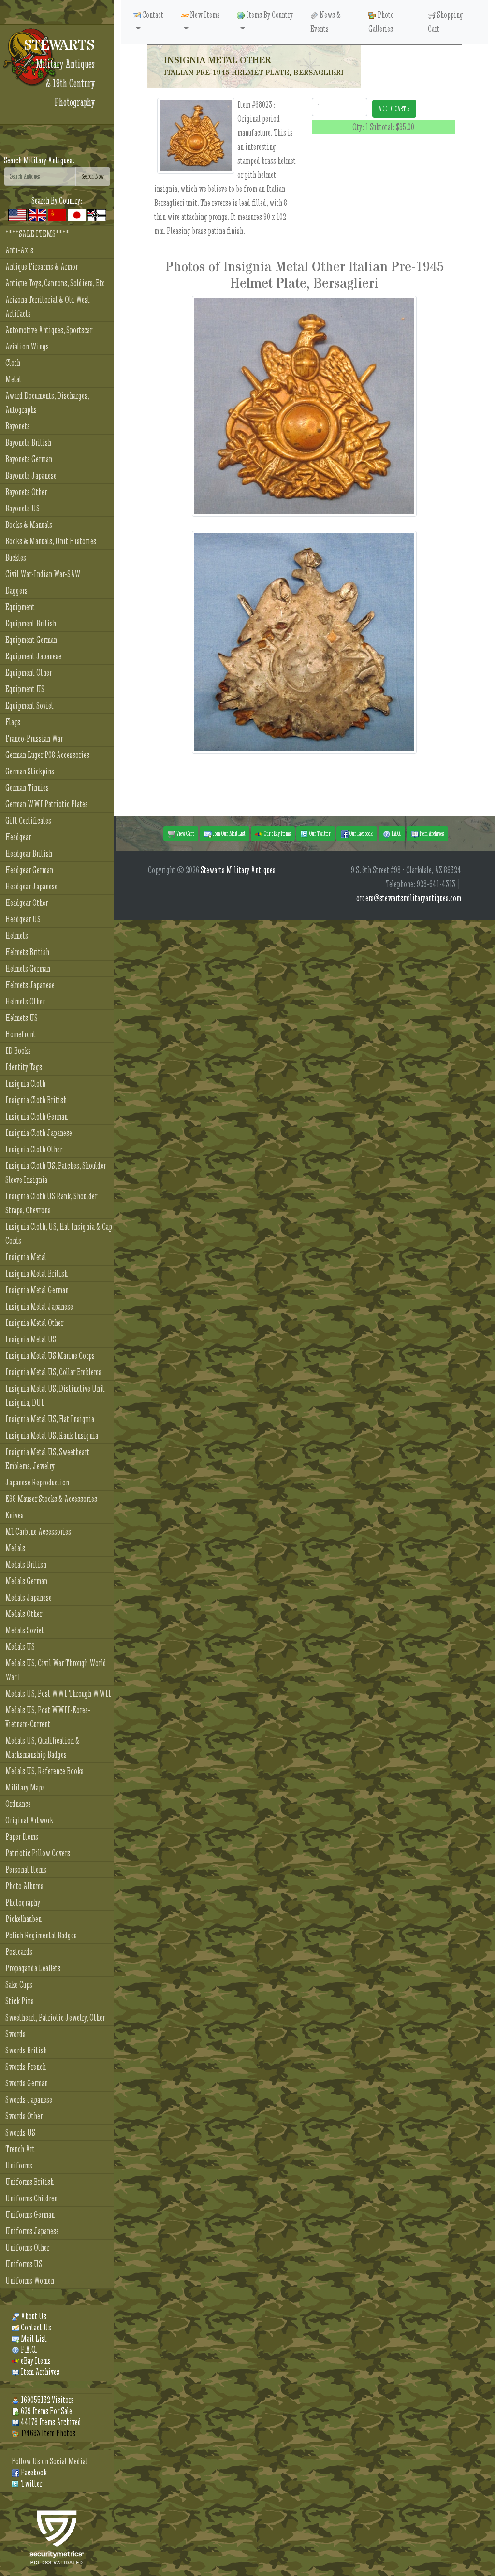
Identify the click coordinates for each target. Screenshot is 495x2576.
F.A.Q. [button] (396, 833)
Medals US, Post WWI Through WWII (58, 1694)
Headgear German (29, 870)
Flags (13, 722)
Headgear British (29, 853)
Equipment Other (29, 673)
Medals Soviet (25, 1630)
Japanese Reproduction (37, 1482)
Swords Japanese (29, 2100)
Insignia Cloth (25, 1084)
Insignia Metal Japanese (39, 1306)
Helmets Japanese (30, 985)
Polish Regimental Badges (41, 1935)
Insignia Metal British (36, 1273)
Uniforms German (30, 2215)
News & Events (326, 22)
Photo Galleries (381, 22)
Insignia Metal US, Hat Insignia (50, 1419)
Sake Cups (19, 1985)
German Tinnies (27, 788)
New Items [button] (204, 15)
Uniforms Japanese (32, 2231)
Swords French (26, 2067)
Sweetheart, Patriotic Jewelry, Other (55, 2017)
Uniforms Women (30, 2280)
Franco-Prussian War (34, 738)
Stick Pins (20, 2001)
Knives (15, 1515)
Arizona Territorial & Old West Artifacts (48, 306)
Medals (15, 1548)
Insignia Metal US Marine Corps (50, 1356)
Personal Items (26, 1870)
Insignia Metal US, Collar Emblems (53, 1372)
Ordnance (18, 1804)
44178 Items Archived (50, 2422)
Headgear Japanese (31, 886)
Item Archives (39, 2372)
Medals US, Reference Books (44, 1771)
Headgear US (23, 919)
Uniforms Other (27, 2248)
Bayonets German (29, 459)
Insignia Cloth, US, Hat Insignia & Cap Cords (59, 1234)
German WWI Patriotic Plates (47, 804)
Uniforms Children (31, 2198)
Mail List (33, 2338)
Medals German (26, 1581)
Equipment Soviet (29, 706)
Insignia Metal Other (34, 1323)
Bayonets (18, 426)
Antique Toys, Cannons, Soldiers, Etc (55, 283)
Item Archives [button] (431, 833)
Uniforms (19, 2165)
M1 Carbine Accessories (38, 1532)
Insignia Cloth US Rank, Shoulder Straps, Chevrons (51, 1203)
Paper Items (22, 1837)
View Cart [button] (185, 833)
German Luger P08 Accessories (47, 755)
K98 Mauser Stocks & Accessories (51, 1499)
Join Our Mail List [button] (228, 833)
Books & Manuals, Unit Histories (51, 541)
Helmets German (28, 968)
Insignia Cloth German (36, 1116)
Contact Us (35, 2327)
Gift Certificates (28, 821)
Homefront (21, 1034)
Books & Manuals (29, 525)
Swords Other (24, 2116)
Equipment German (31, 640)
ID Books (18, 1051)
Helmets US (22, 1018)
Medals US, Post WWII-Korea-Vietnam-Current (48, 1717)
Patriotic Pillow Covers (38, 1853)
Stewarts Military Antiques (238, 870)
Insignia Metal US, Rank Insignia (52, 1435)
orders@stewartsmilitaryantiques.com (409, 898)
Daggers (16, 590)
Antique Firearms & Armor (42, 267)
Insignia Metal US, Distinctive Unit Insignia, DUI (55, 1396)
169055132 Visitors (47, 2400)
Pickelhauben (23, 1919)
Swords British (26, 2050)
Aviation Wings (27, 346)
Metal (13, 379)
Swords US (20, 2132)
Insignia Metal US (31, 1339)
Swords (15, 2034)
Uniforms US (24, 2264)
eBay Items (35, 2361)
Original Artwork (29, 1820)
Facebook (33, 2472)
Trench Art (20, 2149)
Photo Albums (24, 1886)
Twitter (31, 2483)
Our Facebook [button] (361, 833)
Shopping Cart (445, 22)
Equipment (20, 607)
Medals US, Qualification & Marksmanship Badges (43, 1747)
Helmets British (27, 952)
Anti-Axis (19, 250)
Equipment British (31, 623)
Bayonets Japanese (31, 475)
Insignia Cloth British (36, 1100)
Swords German (27, 2083)
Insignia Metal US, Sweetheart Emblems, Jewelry (47, 1459)
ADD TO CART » (394, 109)
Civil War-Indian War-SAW (43, 574)
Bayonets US (22, 508)
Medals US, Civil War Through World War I (56, 1670)
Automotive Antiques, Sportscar (49, 330)
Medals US (20, 1647)
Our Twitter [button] (320, 833)
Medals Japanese (29, 1597)
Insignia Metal (26, 1257)
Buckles (16, 558)
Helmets (17, 936)
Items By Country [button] (269, 15)
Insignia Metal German (37, 1290)
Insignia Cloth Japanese (39, 1133)
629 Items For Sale (46, 2411)
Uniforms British (29, 2182)
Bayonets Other (26, 492)
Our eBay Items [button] (277, 833)
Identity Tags (24, 1067)
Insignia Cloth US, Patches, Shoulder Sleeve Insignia (56, 1173)
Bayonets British (28, 443)
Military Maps (25, 1787)
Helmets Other (25, 1001)
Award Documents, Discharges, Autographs (47, 403)
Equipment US (25, 689)
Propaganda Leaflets (33, 1968)
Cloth (13, 363)
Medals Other (24, 1614)
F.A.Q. (28, 2350)
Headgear (18, 837)
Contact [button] (152, 15)
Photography (23, 1902)
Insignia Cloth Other (34, 1149)
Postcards (19, 1952)
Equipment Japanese (33, 656)
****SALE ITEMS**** (37, 234)
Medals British (26, 1565)
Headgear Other (27, 903)
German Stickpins (30, 771)
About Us (33, 2316)
